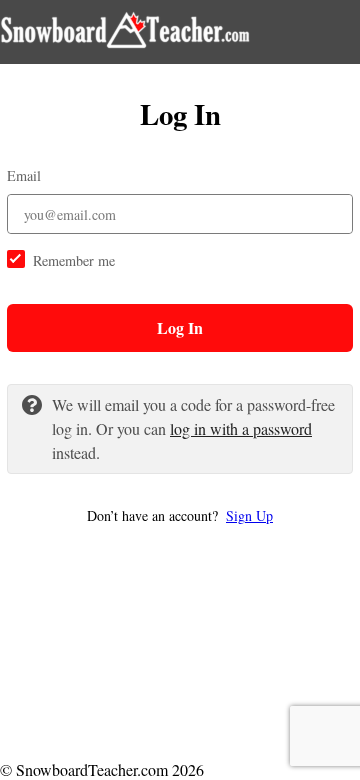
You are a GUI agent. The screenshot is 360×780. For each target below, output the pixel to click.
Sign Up (249, 515)
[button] (180, 515)
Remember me (74, 260)
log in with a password (241, 428)
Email (24, 175)
